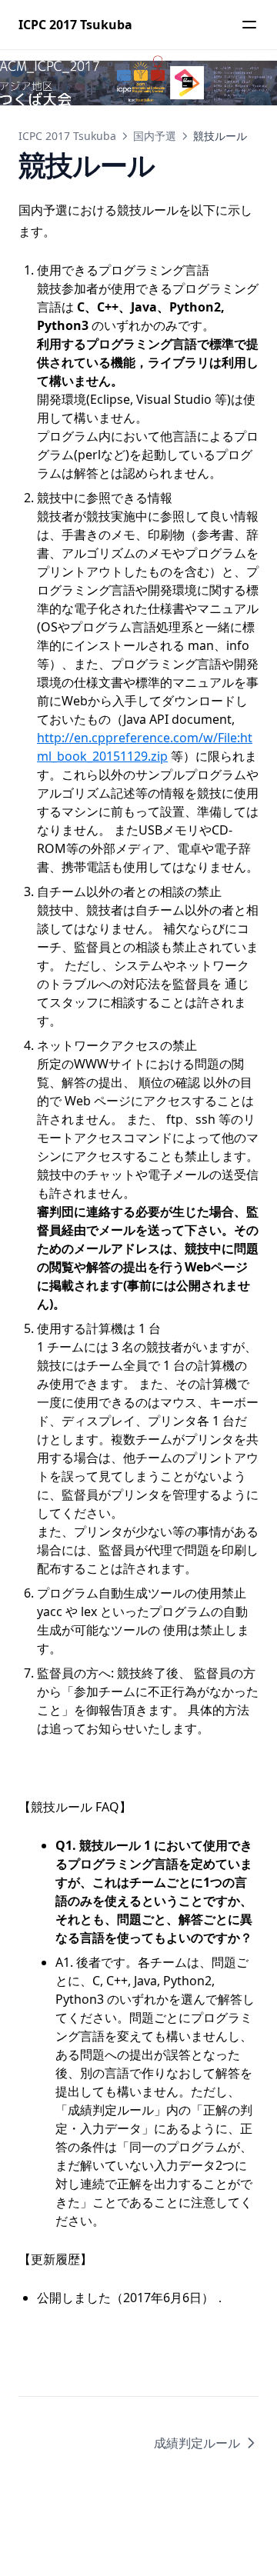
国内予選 (155, 136)
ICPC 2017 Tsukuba (67, 136)
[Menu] (249, 25)
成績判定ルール (197, 2443)
